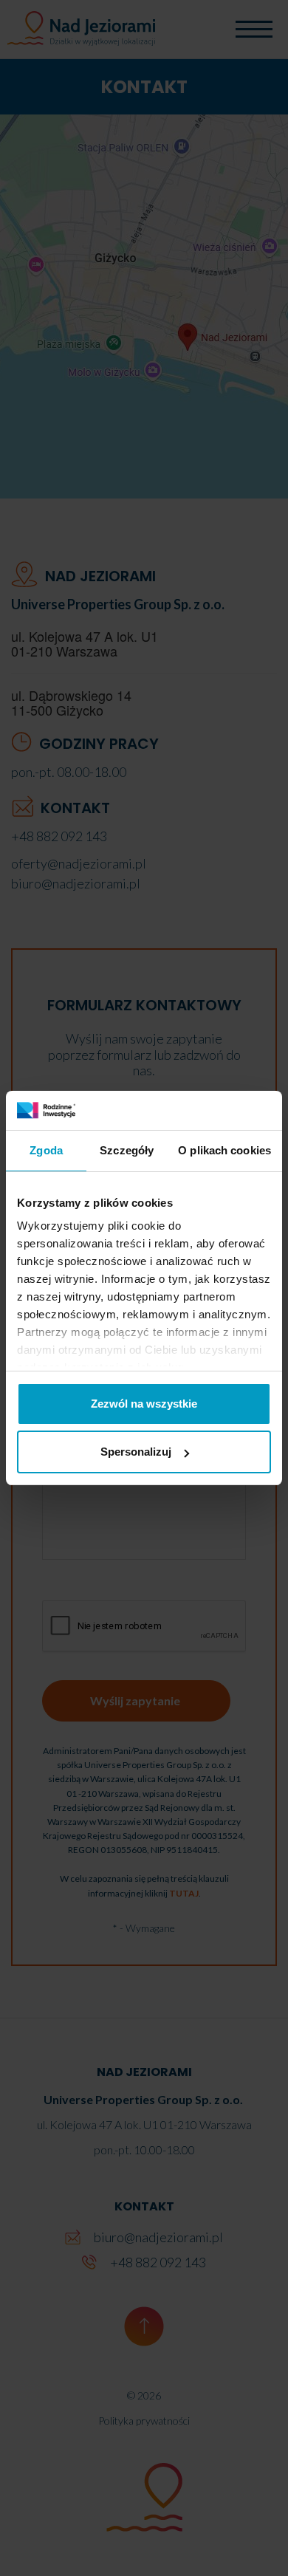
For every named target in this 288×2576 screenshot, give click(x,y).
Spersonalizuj (136, 1452)
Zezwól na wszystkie (144, 1404)
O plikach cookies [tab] (224, 1150)
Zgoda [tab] (46, 1150)
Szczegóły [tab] (127, 1150)
